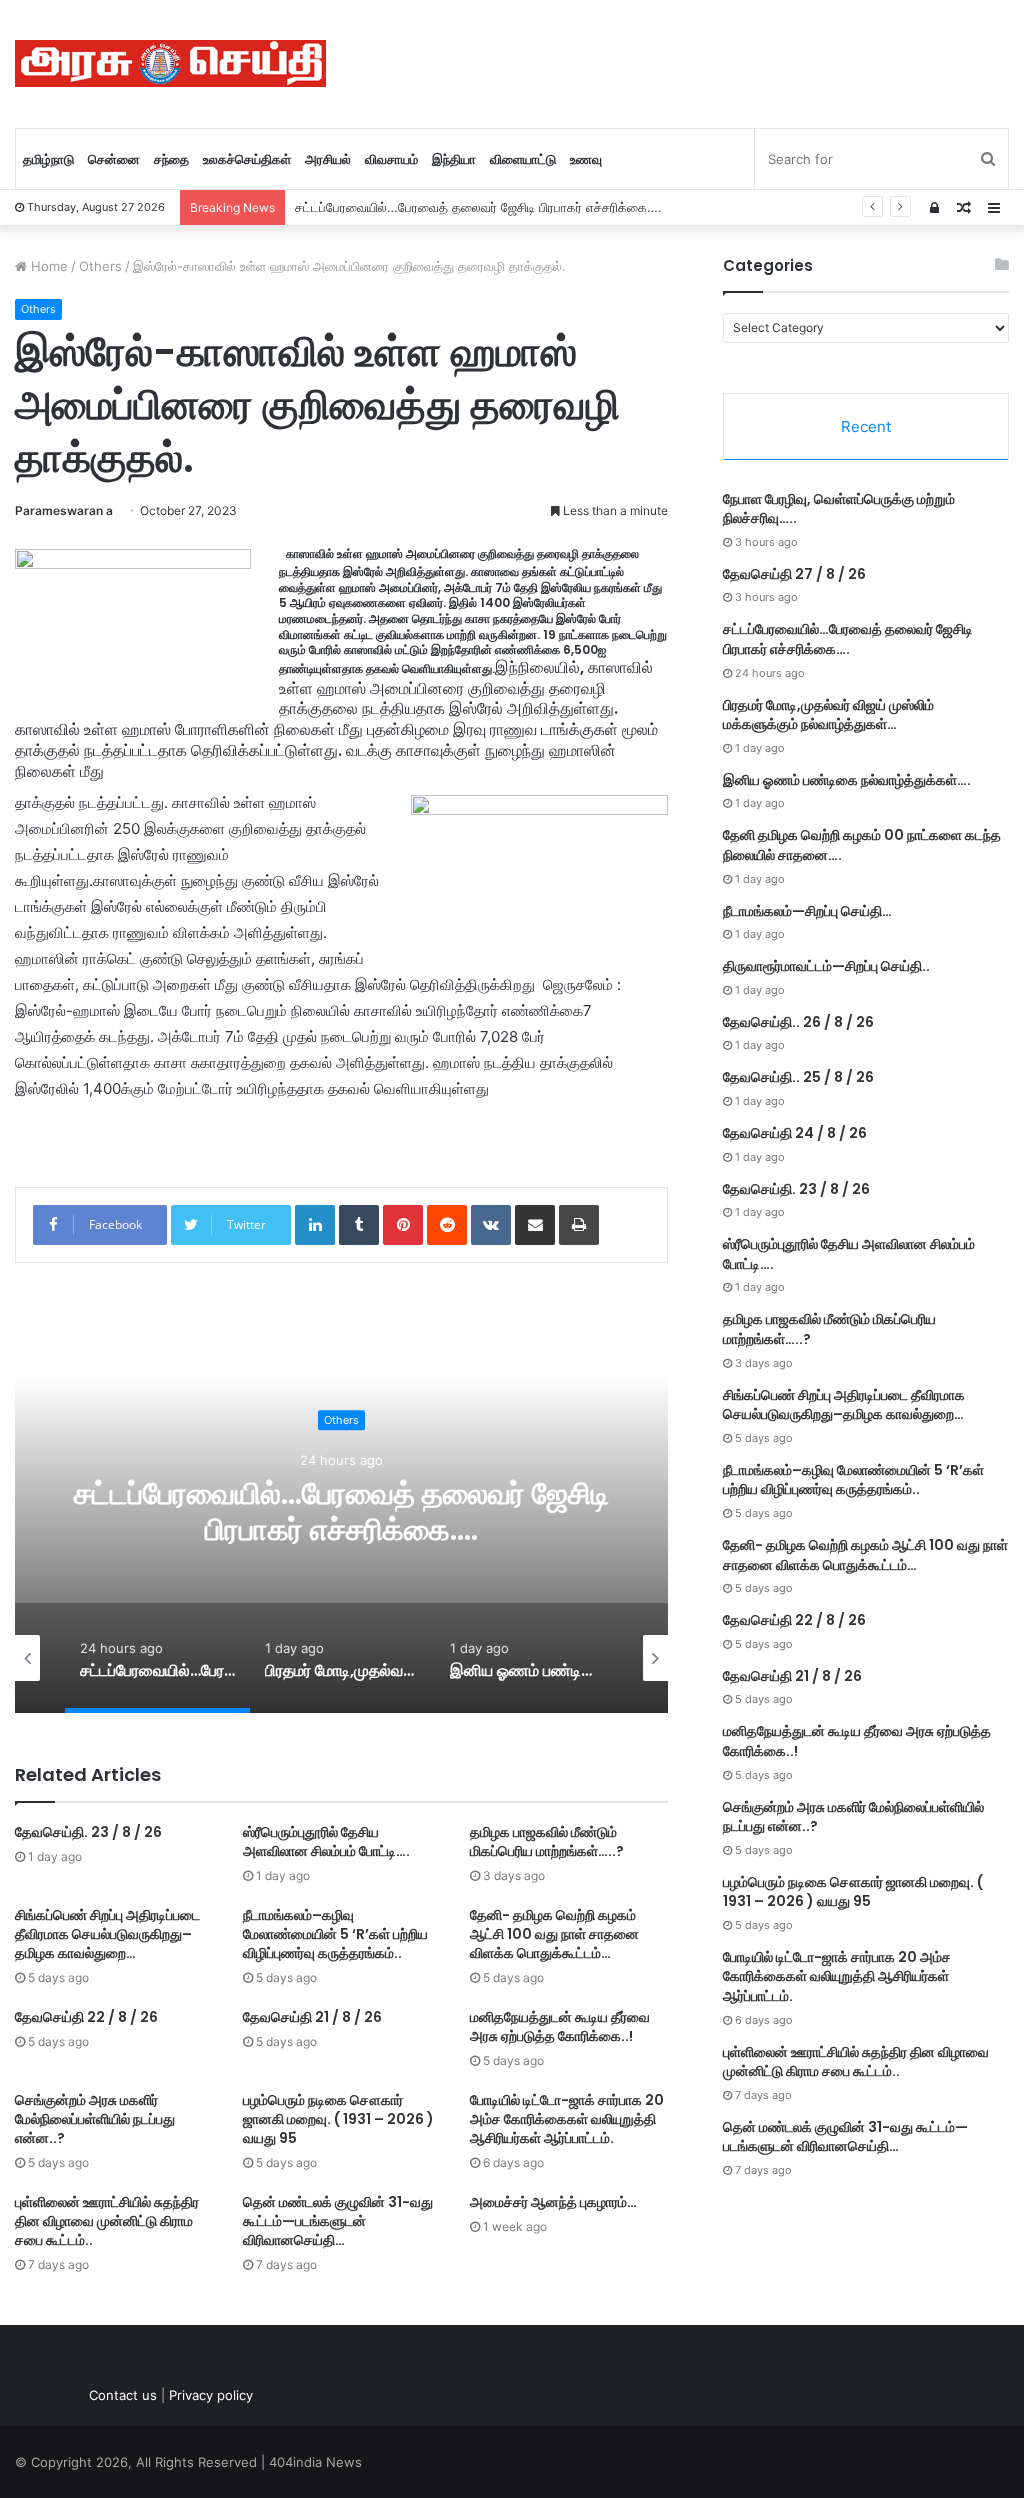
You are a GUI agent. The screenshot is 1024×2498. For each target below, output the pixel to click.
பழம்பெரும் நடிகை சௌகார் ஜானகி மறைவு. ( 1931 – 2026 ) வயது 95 (338, 2119)
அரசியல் (328, 159)
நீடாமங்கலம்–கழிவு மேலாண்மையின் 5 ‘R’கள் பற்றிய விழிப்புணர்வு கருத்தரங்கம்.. (335, 1934)
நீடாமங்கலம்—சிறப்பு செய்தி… (807, 911)
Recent (866, 426)
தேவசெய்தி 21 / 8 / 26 (312, 2017)
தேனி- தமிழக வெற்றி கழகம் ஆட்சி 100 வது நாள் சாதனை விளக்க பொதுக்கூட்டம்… (554, 1934)
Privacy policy (211, 2395)
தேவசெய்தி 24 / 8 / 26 (795, 1133)
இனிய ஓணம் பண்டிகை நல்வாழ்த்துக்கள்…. (847, 780)
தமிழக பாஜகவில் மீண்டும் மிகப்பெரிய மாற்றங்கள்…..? (547, 1841)
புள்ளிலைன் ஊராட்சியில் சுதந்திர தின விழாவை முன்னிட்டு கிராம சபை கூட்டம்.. (107, 2221)
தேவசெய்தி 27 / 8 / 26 (794, 574)
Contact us (123, 2395)
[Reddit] (447, 1225)
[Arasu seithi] (170, 63)
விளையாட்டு (523, 159)
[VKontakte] (491, 1225)
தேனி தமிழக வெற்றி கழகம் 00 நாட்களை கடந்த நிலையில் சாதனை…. (862, 845)
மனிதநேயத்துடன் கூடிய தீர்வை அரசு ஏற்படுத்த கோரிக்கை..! (560, 2026)
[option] (148, 1658)
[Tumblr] (359, 1225)
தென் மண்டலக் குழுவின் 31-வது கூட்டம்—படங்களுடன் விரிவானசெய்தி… (338, 2221)
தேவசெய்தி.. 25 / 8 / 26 (798, 1077)
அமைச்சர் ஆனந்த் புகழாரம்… (553, 2202)
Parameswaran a (64, 510)
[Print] (579, 1225)
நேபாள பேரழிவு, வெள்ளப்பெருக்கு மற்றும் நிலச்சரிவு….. (839, 509)
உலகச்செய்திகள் (247, 159)
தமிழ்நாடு (48, 159)
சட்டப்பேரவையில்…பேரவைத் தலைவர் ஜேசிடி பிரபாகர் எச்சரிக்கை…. (478, 207)
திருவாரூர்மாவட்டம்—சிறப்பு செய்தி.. (826, 966)
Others (100, 266)
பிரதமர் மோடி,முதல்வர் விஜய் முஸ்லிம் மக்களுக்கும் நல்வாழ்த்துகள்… (828, 715)
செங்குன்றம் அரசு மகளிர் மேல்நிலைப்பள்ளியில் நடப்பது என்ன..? (95, 2119)
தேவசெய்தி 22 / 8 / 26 (86, 2017)
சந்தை (171, 159)
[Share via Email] (535, 1225)
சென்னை (114, 159)
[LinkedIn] (315, 1225)
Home (47, 266)
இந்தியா (454, 159)
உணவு (586, 159)
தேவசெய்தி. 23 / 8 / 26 (88, 1832)
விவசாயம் (391, 159)
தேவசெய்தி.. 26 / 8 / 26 (798, 1022)
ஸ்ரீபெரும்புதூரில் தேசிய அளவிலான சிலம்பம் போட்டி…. (326, 1841)
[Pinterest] (403, 1225)
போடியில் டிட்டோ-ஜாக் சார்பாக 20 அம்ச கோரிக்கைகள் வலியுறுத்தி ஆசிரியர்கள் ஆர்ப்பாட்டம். (567, 2119)
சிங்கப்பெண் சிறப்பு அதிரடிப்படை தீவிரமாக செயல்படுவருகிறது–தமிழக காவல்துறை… (107, 1934)
